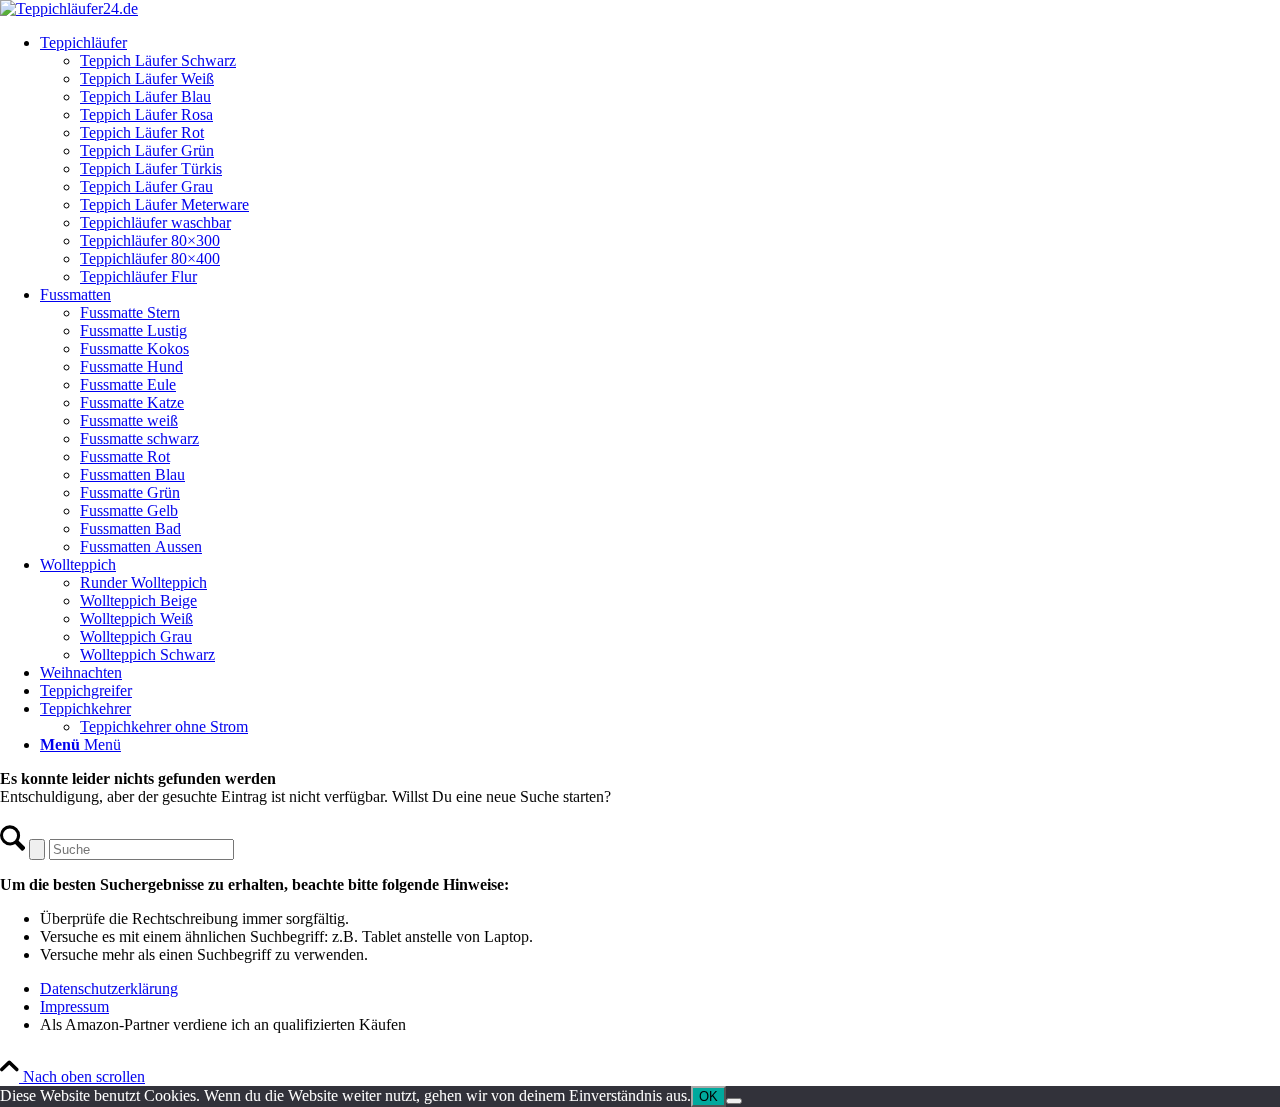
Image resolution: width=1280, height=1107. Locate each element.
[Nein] (734, 1101)
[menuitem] (660, 160)
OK (708, 1096)
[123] (69, 8)
